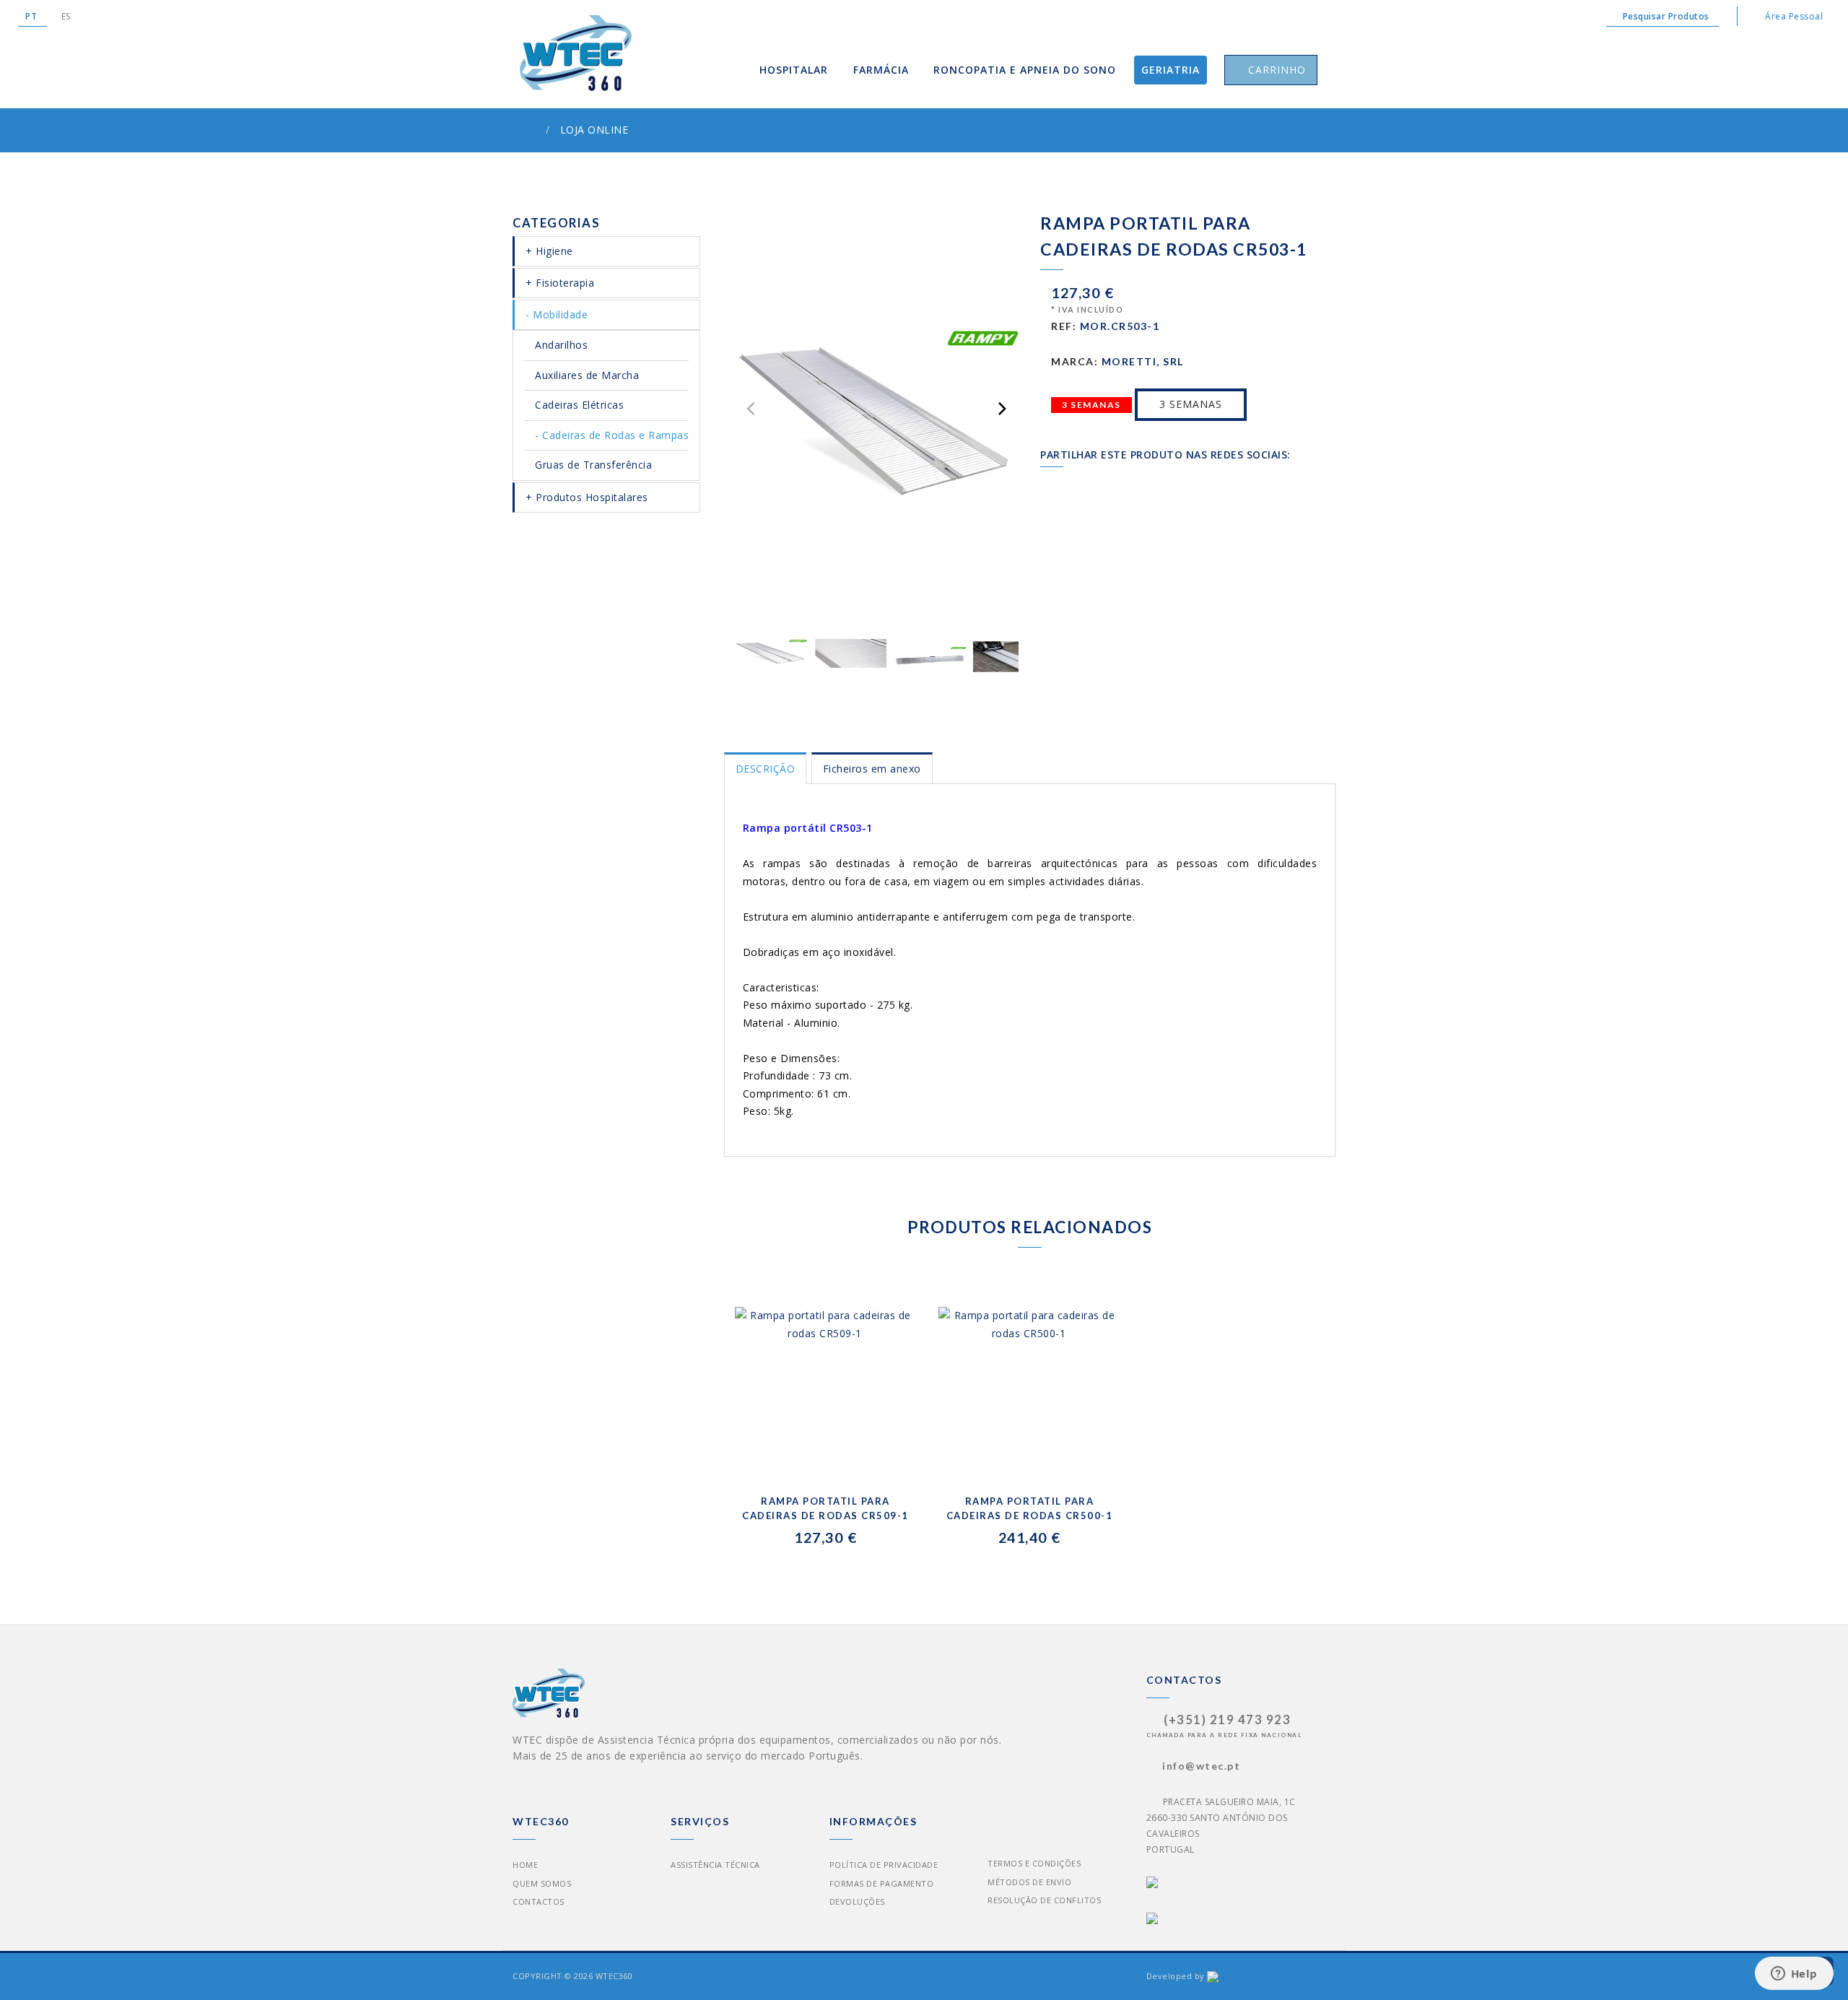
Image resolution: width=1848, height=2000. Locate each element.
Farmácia (881, 70)
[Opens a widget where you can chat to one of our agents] (1794, 1975)
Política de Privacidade (884, 1865)
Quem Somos (542, 1883)
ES (66, 16)
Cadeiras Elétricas (579, 405)
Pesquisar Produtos (1666, 16)
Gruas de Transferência (593, 465)
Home (525, 1865)
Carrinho (1275, 70)
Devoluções (857, 1901)
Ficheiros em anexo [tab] (872, 769)
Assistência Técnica (715, 1865)
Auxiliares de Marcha (587, 375)
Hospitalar (794, 70)
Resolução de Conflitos (1044, 1900)
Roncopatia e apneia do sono (1025, 70)
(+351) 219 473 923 (1227, 1720)
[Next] (1001, 409)
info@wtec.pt (1201, 1766)
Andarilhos (561, 345)
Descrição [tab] (766, 769)
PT (32, 16)
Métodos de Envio (1029, 1882)
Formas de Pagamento (882, 1883)
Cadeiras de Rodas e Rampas (615, 435)
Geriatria (1171, 70)
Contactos (539, 1901)
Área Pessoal (1793, 16)
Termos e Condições (1034, 1863)
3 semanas (1191, 404)
